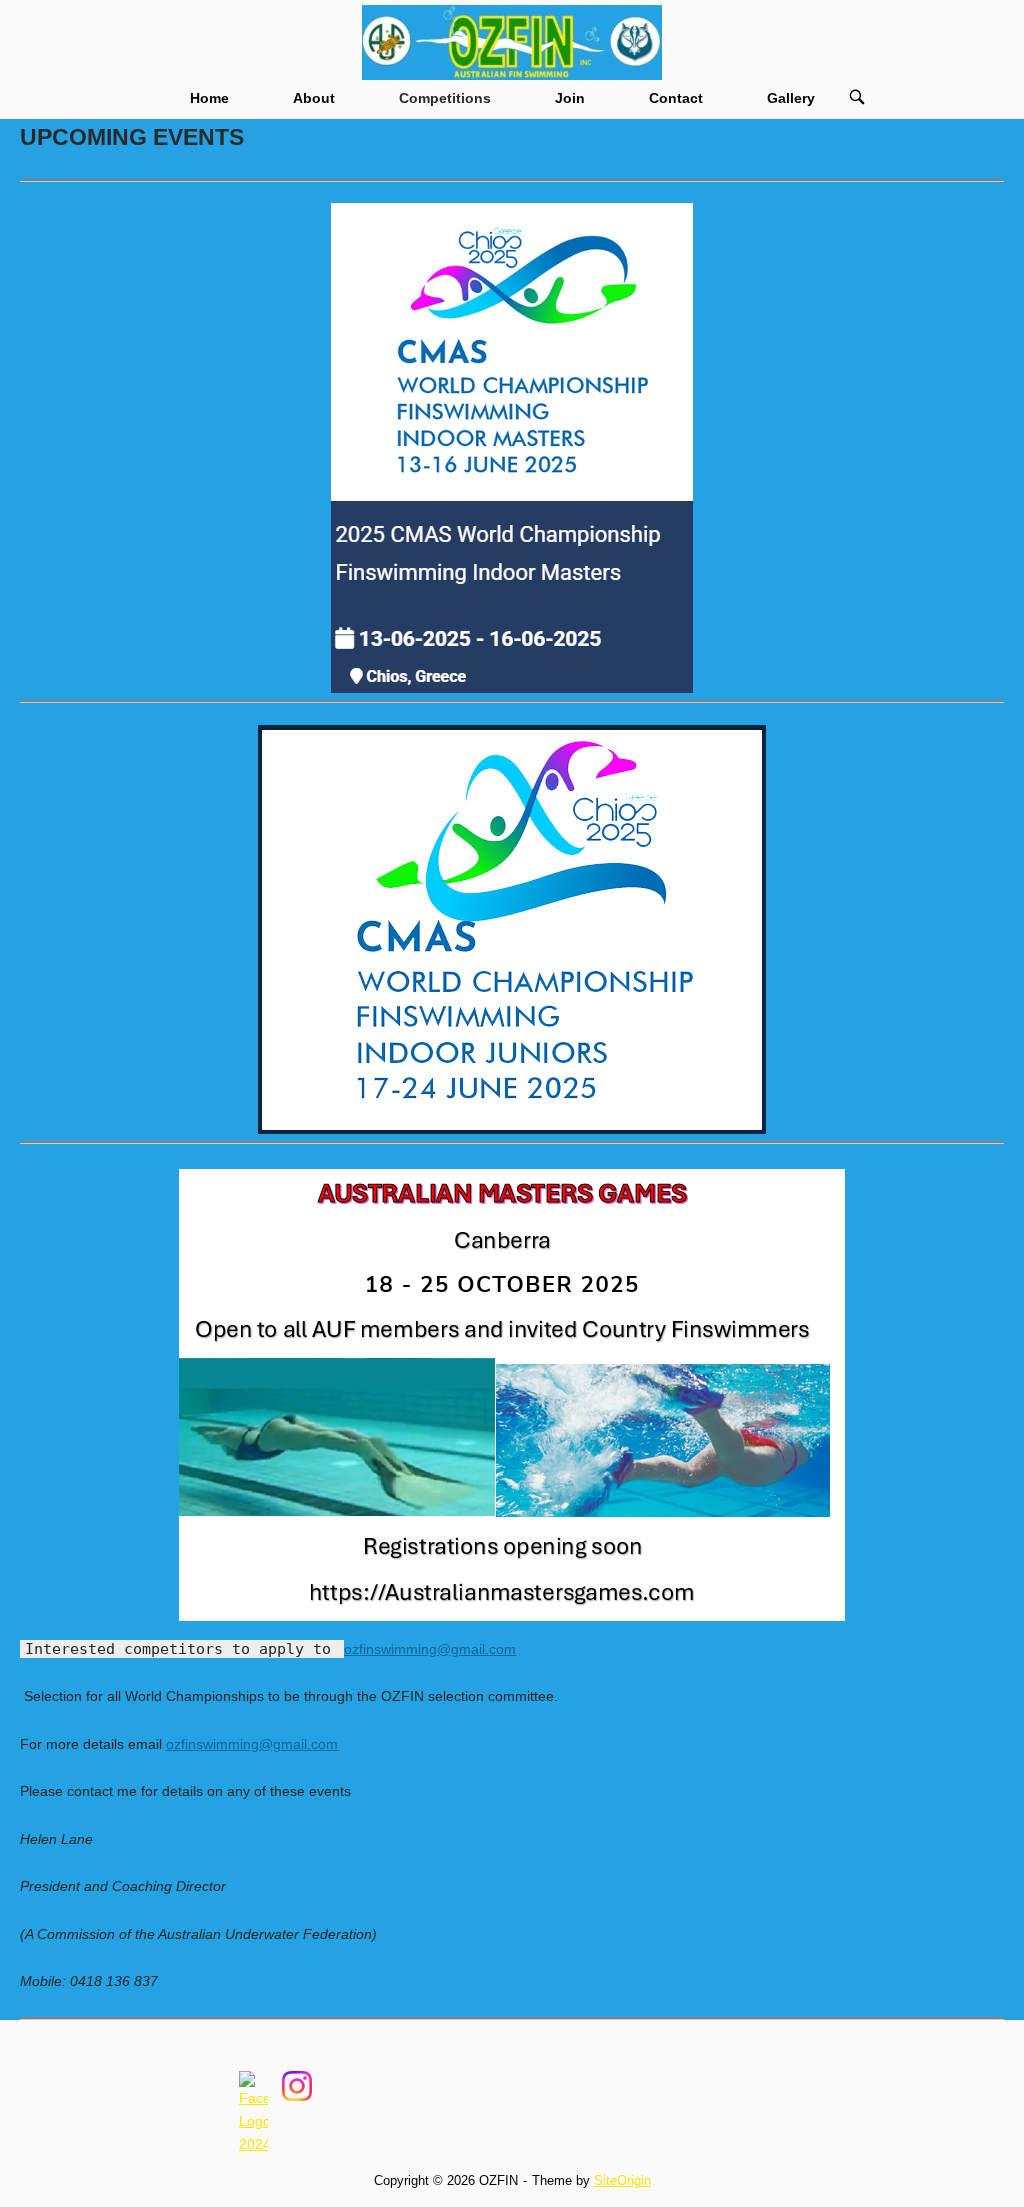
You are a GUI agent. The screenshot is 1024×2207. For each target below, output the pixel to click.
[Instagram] (296, 2033)
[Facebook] (253, 2033)
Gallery (791, 98)
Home (209, 98)
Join (570, 98)
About (314, 98)
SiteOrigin (622, 2180)
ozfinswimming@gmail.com (430, 1649)
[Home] (512, 41)
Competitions (445, 98)
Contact (676, 98)
